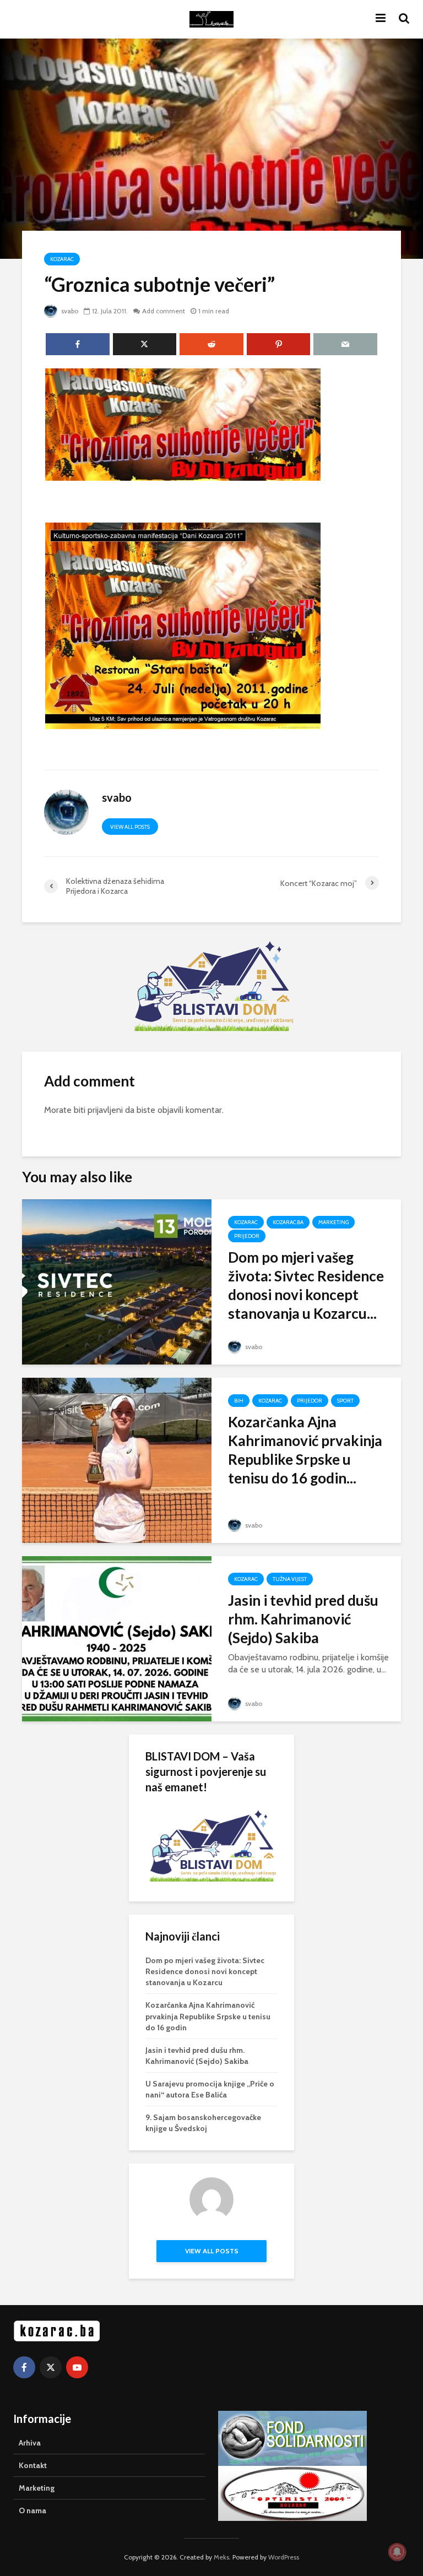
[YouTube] (77, 2367)
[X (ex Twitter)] (51, 2367)
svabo (69, 311)
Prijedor (247, 1236)
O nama (32, 2510)
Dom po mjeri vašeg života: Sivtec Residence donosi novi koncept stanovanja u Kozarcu (205, 1971)
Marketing (333, 1222)
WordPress (284, 2557)
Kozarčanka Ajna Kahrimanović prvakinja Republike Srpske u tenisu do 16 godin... (305, 1450)
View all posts (130, 827)
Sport (345, 1401)
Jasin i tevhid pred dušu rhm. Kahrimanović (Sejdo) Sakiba (303, 1619)
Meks (221, 2557)
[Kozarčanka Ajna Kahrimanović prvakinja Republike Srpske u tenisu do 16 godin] (117, 1460)
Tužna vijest (290, 1579)
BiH (239, 1401)
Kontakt (33, 2465)
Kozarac (62, 259)
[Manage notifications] (397, 2552)
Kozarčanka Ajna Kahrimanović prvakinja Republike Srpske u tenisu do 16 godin (208, 2016)
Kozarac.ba (288, 1222)
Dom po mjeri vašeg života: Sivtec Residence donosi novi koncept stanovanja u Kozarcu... (306, 1285)
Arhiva (30, 2443)
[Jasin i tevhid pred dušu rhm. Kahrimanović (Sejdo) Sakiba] (117, 1638)
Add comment (164, 311)
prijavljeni (105, 1110)
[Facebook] (24, 2367)
